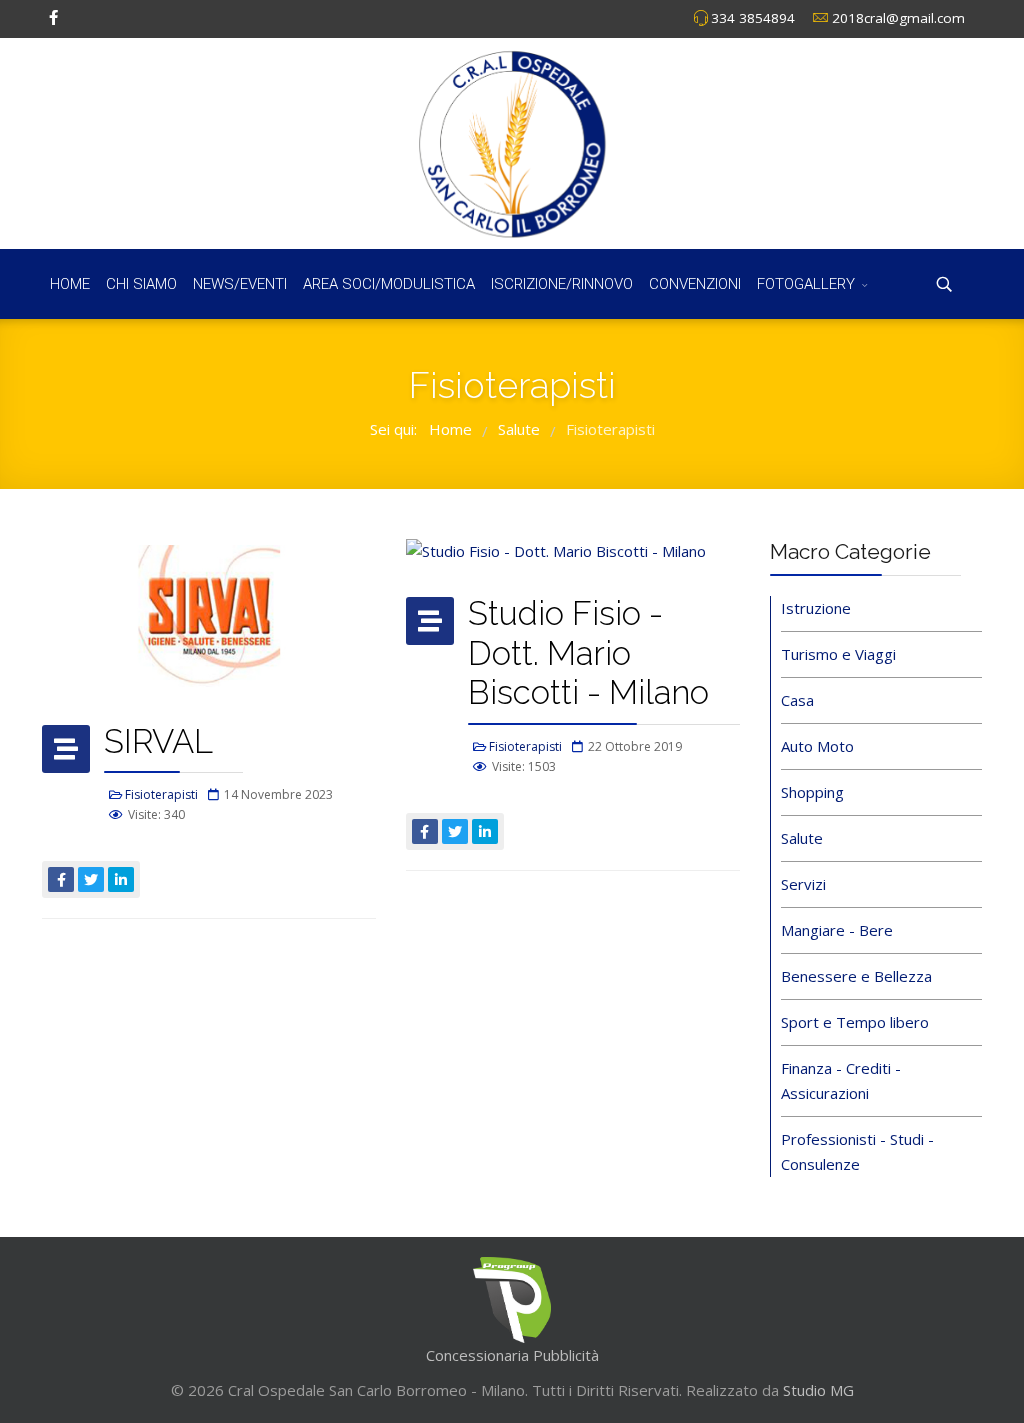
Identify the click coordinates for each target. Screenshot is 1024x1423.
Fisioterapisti (161, 794)
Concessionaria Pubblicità (512, 1355)
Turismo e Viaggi (838, 654)
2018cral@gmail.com (898, 18)
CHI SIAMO (141, 284)
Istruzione (816, 608)
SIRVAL (158, 741)
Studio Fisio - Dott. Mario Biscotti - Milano (588, 653)
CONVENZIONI (695, 284)
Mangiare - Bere (837, 930)
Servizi (803, 884)
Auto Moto (817, 746)
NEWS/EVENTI (240, 284)
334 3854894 (753, 18)
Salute (802, 838)
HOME (70, 284)
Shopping (812, 792)
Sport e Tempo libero (855, 1022)
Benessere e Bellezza (856, 976)
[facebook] (53, 17)
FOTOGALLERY (806, 284)
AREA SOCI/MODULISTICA (389, 284)
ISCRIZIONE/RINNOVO (562, 284)
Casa (797, 700)
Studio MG (816, 1390)
